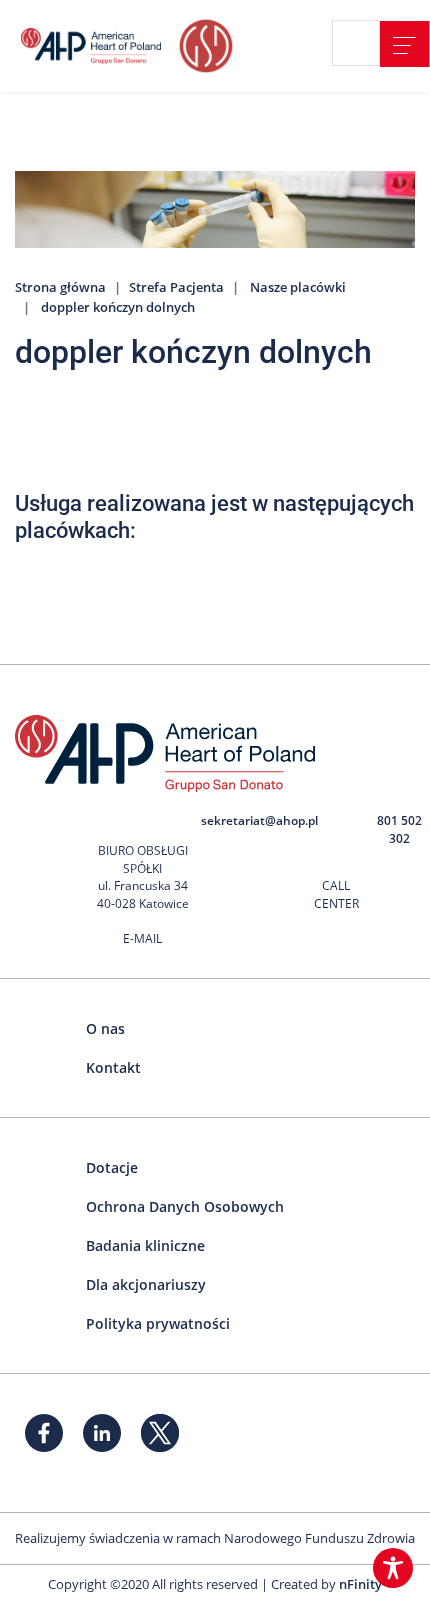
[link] (405, 44)
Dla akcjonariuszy (146, 1284)
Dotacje (112, 1167)
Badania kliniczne (145, 1245)
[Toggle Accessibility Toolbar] (393, 1568)
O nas (105, 1028)
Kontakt (113, 1067)
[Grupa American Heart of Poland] (95, 46)
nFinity (360, 1584)
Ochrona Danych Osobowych (185, 1206)
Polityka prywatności (158, 1323)
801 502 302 (399, 829)
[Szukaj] (364, 44)
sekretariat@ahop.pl (259, 820)
